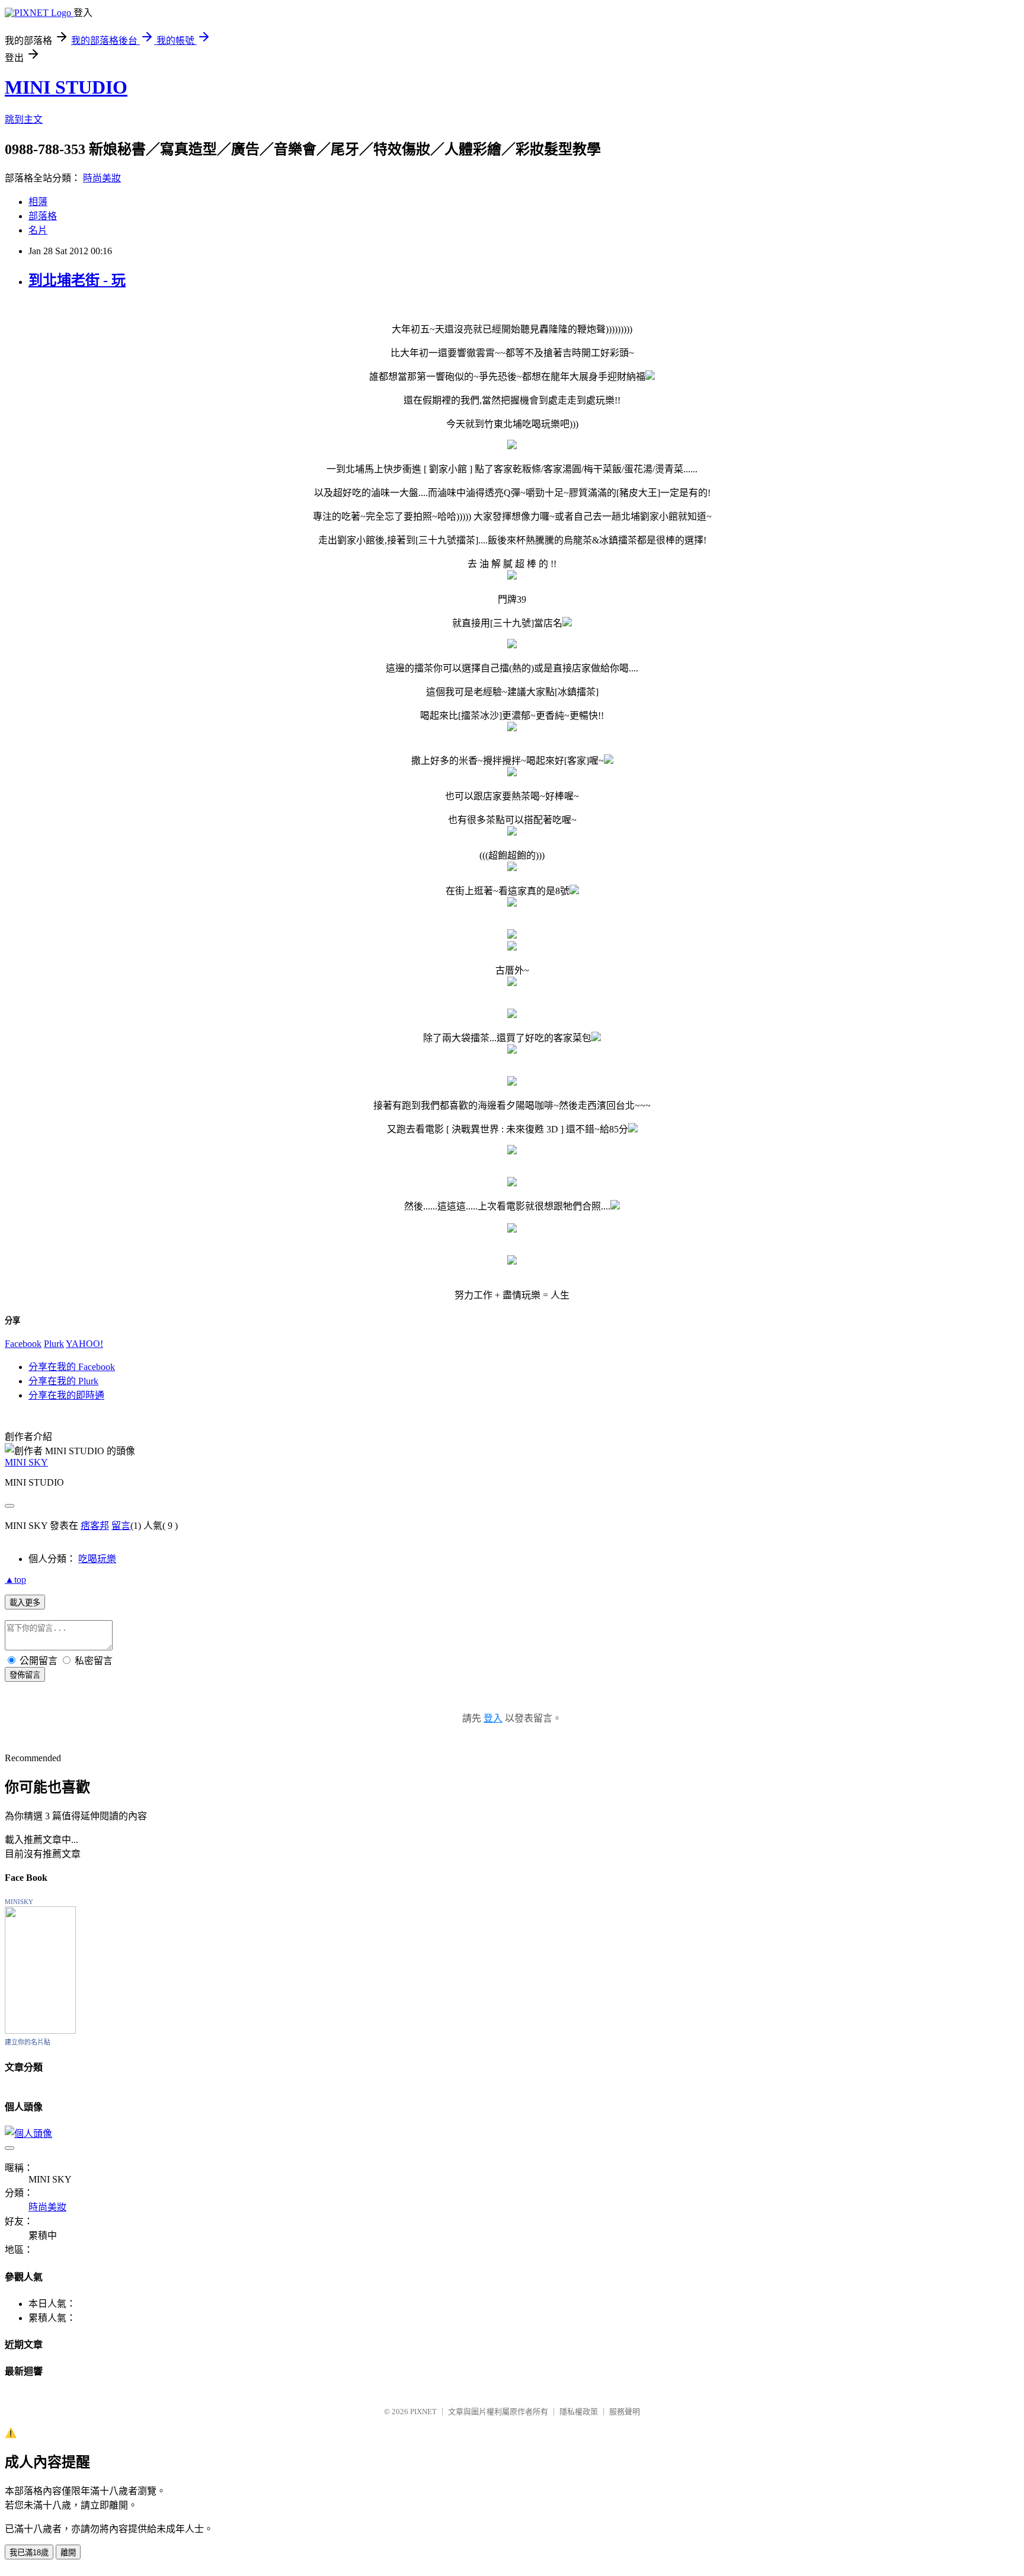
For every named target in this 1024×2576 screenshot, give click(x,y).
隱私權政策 (579, 2412)
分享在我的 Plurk (63, 1381)
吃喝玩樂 (97, 1559)
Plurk (54, 1344)
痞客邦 (95, 1526)
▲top (15, 1580)
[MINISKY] (40, 2031)
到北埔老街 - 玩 (77, 280)
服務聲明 (625, 2412)
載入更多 (25, 1603)
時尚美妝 (102, 178)
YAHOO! (84, 1344)
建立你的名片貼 (28, 2042)
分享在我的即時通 (66, 1395)
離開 (68, 2553)
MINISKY (19, 1902)
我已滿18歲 (29, 2553)
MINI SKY (26, 1462)
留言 (121, 1526)
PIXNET (423, 2412)
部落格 (43, 216)
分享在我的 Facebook (72, 1367)
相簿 (38, 202)
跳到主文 (24, 119)
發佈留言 (25, 1675)
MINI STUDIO (66, 87)
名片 (38, 230)
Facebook (23, 1344)
